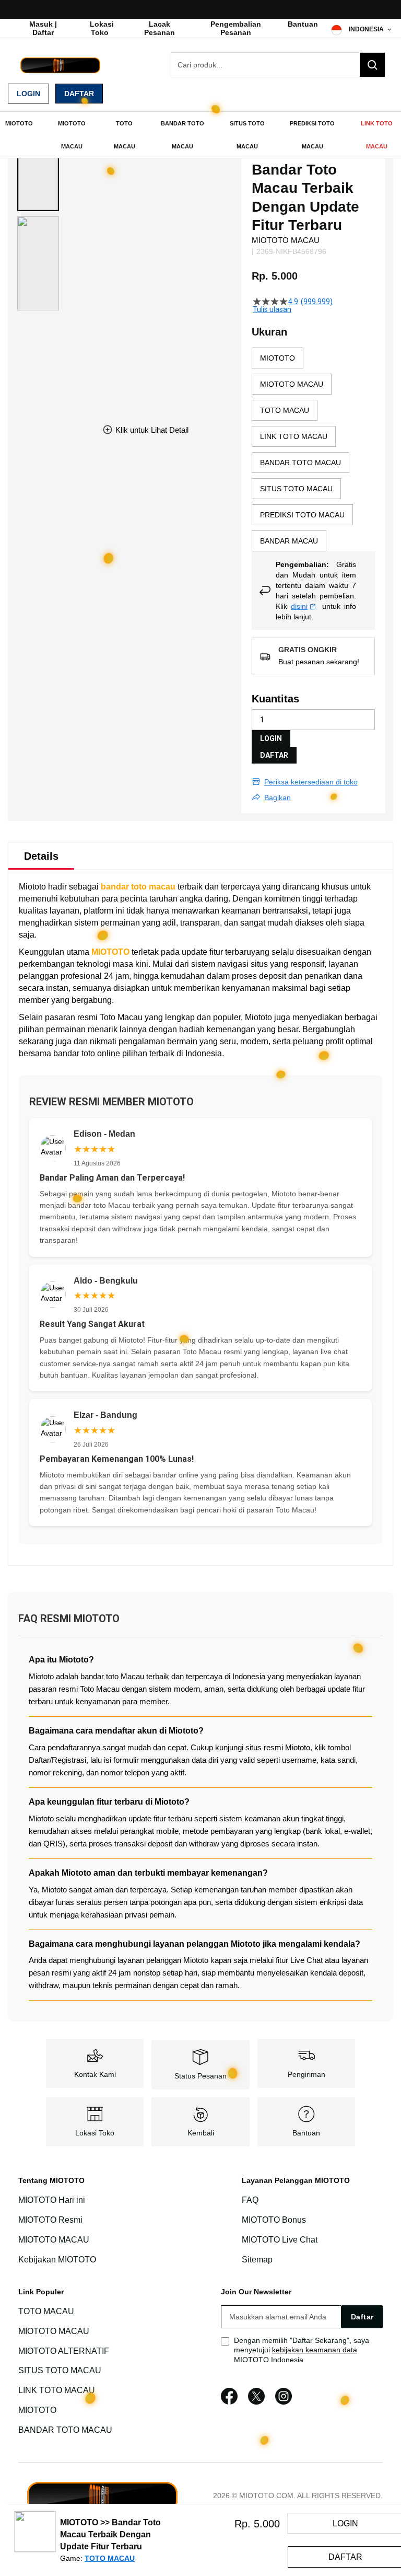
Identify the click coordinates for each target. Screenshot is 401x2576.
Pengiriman (306, 2074)
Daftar (79, 94)
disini (299, 606)
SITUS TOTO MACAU (60, 2370)
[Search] (372, 65)
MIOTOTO (110, 952)
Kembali (201, 2133)
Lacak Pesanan (160, 28)
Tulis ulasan (272, 309)
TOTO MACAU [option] (285, 410)
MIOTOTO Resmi (50, 2220)
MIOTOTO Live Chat (280, 2240)
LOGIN (271, 738)
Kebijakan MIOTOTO (57, 2260)
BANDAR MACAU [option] (289, 541)
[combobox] (278, 65)
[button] (38, 164)
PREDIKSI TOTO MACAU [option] (302, 515)
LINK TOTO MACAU (57, 2390)
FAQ (250, 2200)
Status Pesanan (200, 2076)
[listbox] (313, 449)
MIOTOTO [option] (278, 358)
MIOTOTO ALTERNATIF (64, 2351)
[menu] (200, 135)
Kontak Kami (95, 2074)
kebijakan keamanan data (315, 2350)
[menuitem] (19, 123)
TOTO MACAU (46, 2311)
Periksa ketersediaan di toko (311, 782)
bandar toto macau (138, 887)
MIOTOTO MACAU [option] (292, 384)
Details (41, 856)
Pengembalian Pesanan (236, 28)
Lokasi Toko (102, 28)
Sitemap (257, 2260)
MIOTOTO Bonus (274, 2220)
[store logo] (60, 65)
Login (28, 94)
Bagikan (278, 798)
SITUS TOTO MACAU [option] (296, 489)
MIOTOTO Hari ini (52, 2200)
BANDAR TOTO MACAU (65, 2430)
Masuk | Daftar (43, 28)
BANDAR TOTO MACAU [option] (300, 463)
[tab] (41, 856)
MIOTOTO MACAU (54, 2240)
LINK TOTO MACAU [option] (294, 436)
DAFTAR (274, 755)
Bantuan (303, 24)
